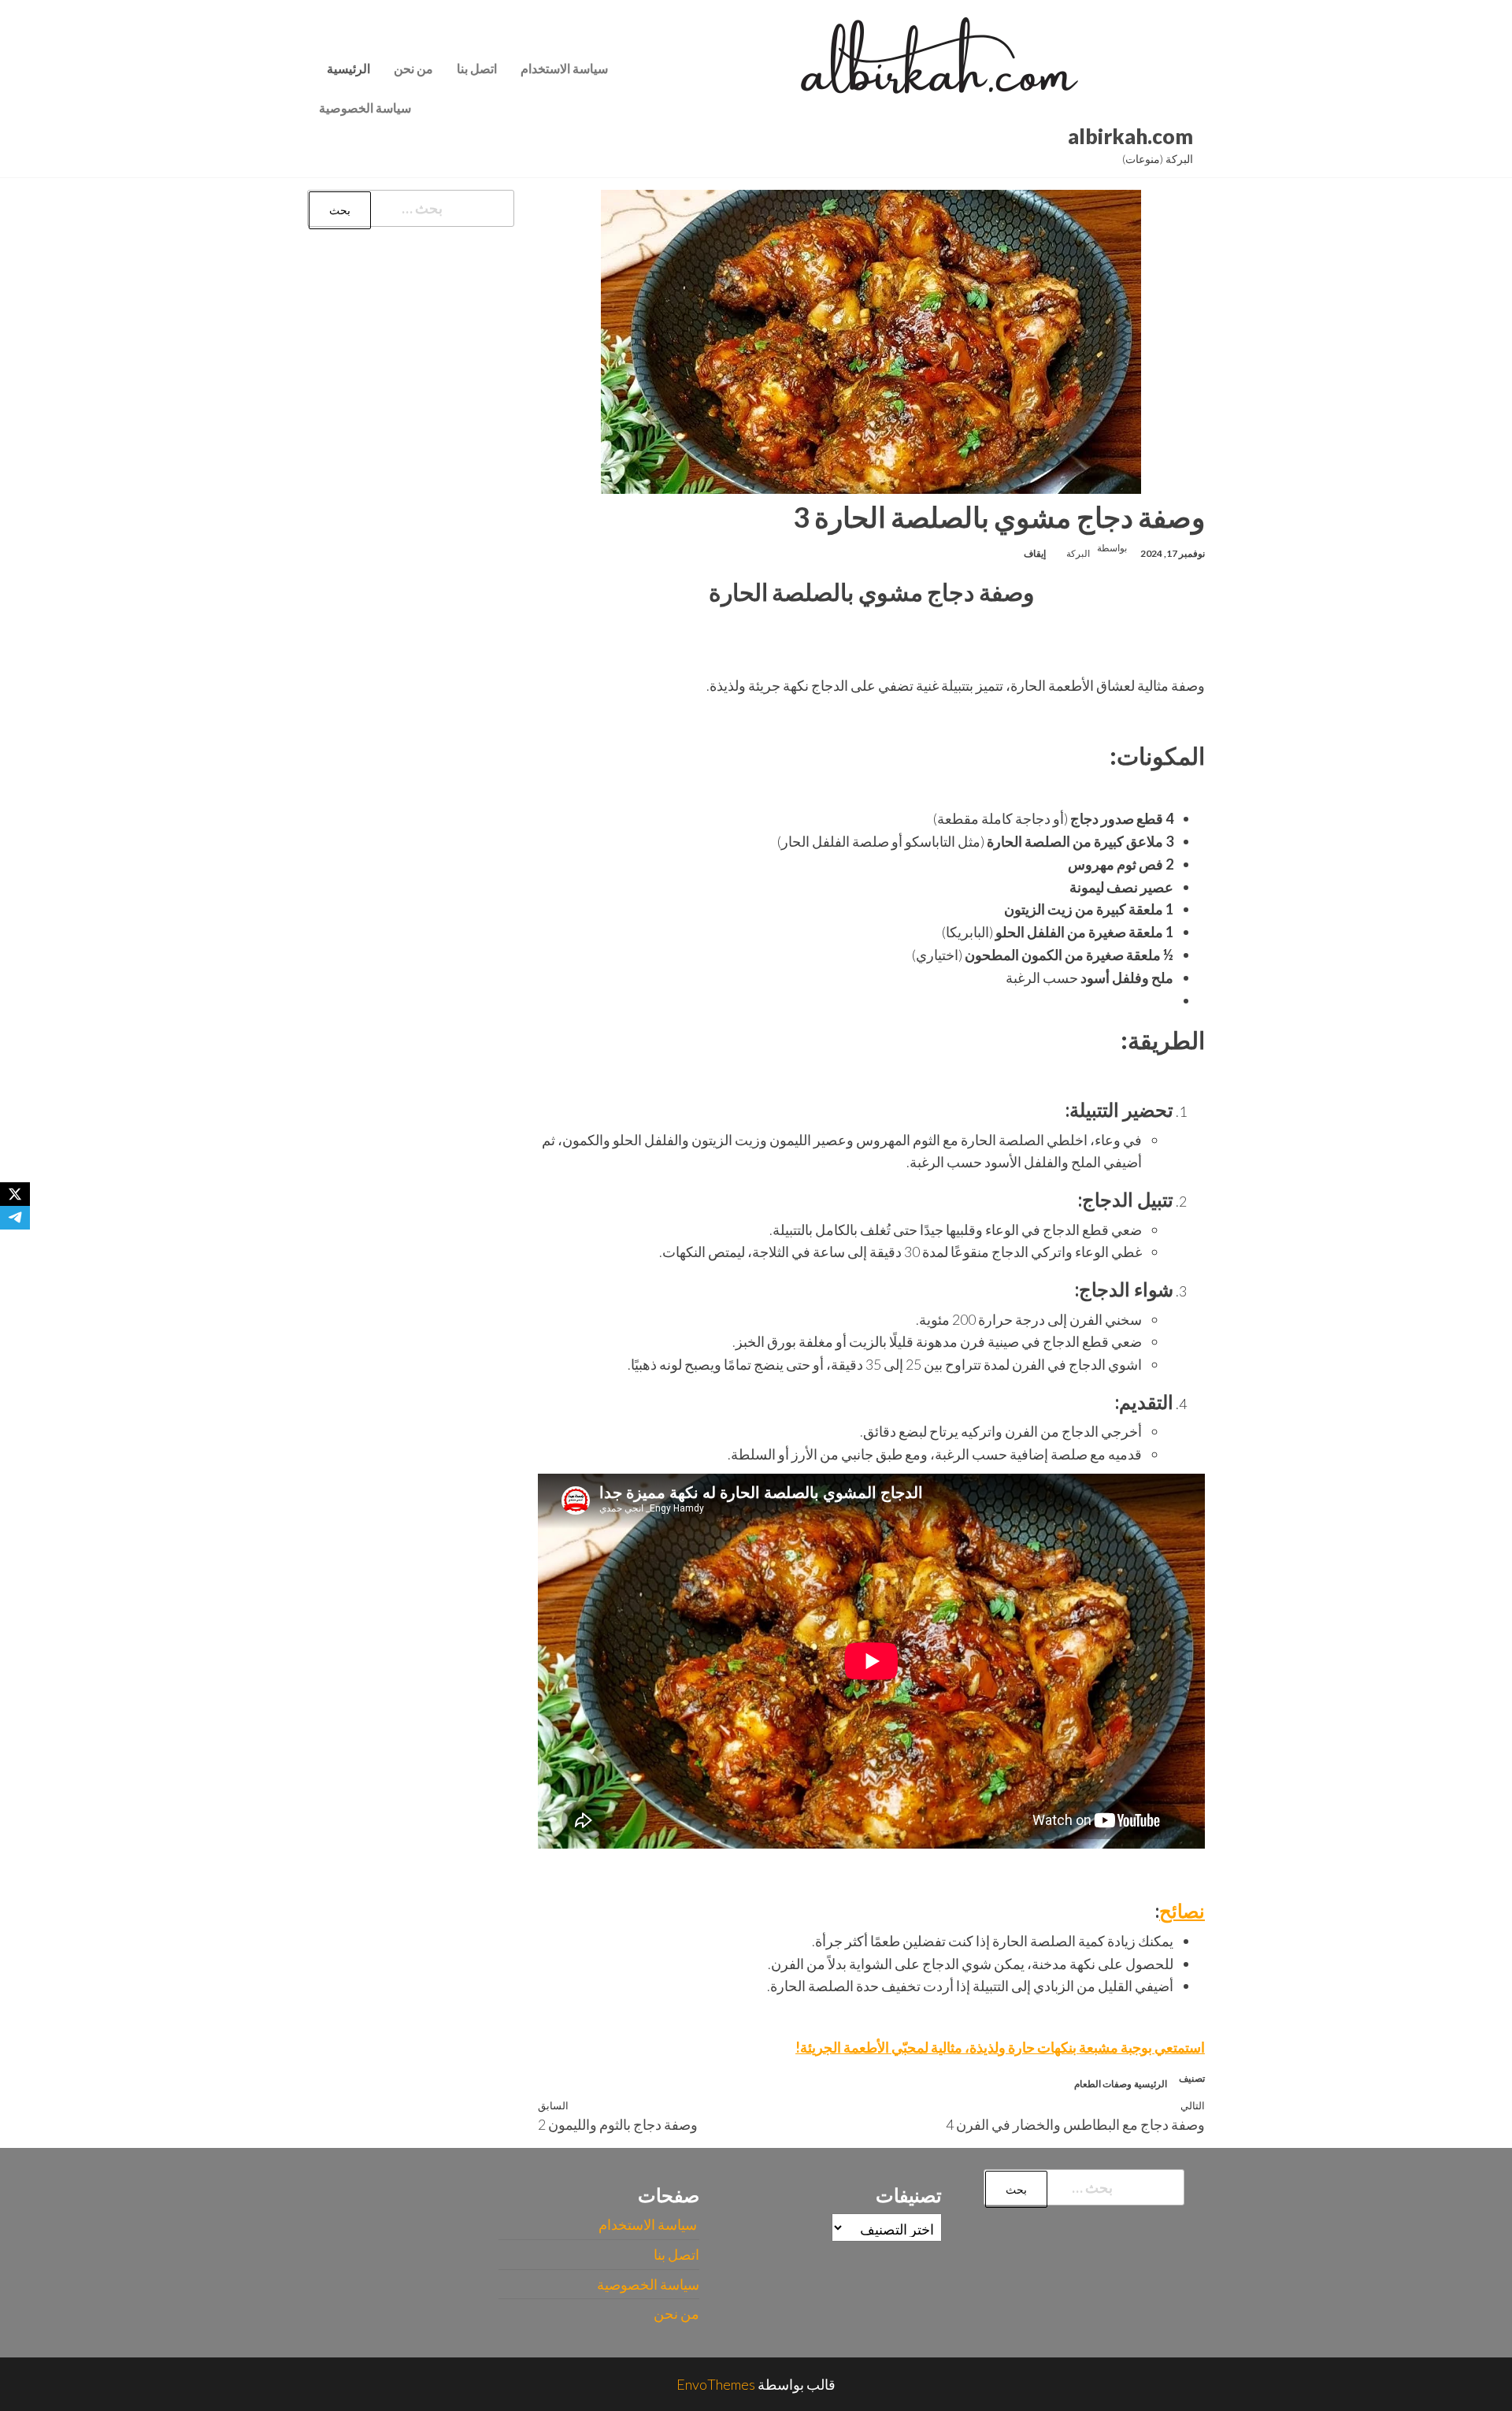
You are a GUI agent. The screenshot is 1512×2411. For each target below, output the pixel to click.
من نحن (413, 68)
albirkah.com (1130, 136)
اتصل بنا (477, 68)
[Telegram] (15, 1218)
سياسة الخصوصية (365, 108)
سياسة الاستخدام (565, 68)
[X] (15, 1194)
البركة (1078, 553)
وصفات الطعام (1103, 2084)
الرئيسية (348, 68)
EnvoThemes (716, 2384)
